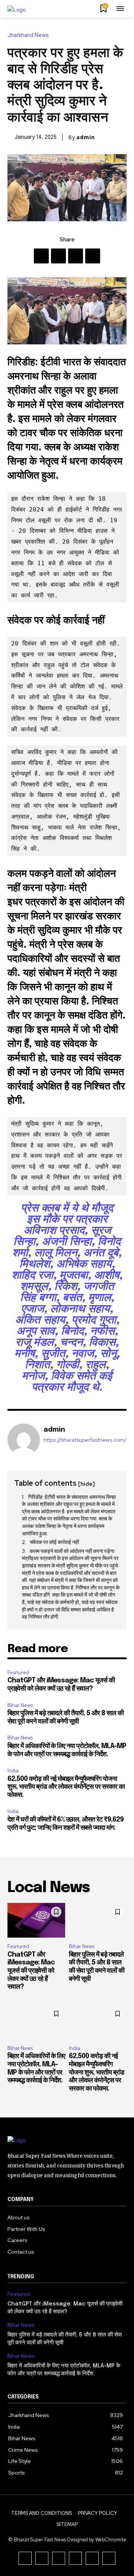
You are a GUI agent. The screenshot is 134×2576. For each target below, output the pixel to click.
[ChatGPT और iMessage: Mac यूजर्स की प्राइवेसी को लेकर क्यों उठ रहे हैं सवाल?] (36, 1920)
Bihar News (20, 1705)
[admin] (24, 1440)
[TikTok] (59, 2558)
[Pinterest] (76, 256)
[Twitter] (58, 256)
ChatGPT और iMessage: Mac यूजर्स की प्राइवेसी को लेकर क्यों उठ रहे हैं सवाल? (31, 1971)
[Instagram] (42, 2558)
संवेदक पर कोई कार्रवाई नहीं (54, 1542)
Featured (18, 1672)
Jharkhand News (28, 35)
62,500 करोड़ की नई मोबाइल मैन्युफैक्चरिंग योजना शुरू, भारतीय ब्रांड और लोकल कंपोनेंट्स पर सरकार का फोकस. (66, 1787)
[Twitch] (75, 2558)
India (13, 1771)
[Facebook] (41, 256)
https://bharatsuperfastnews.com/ (85, 1440)
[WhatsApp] (93, 256)
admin (86, 137)
